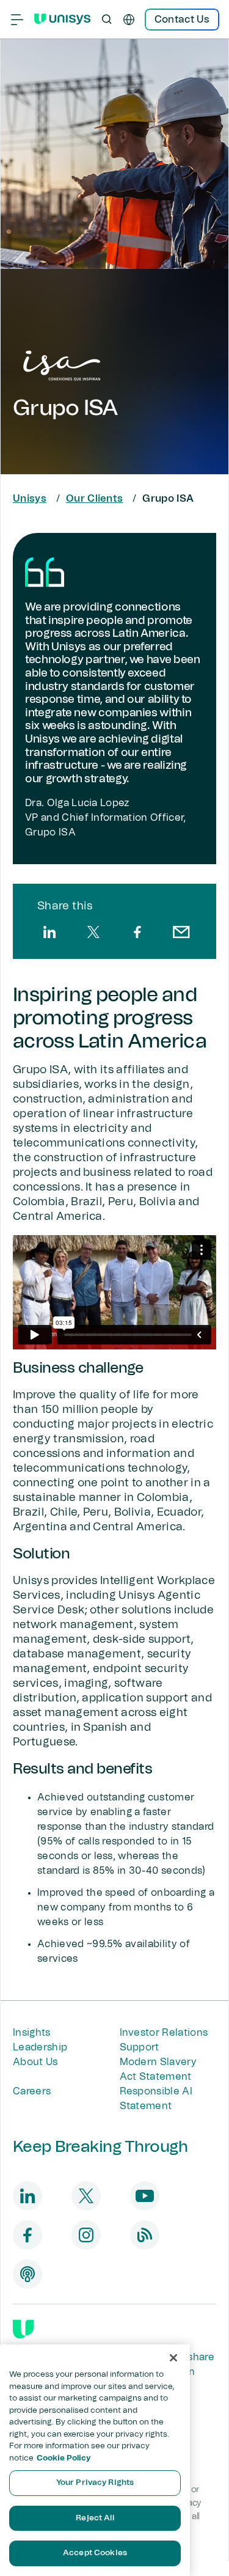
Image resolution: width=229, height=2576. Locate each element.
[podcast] (27, 2274)
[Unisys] (23, 2329)
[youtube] (145, 2196)
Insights (32, 2033)
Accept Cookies (95, 2553)
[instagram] (86, 2235)
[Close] (173, 2358)
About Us (35, 2062)
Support (140, 2047)
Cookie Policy (64, 2458)
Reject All (95, 2518)
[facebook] (137, 932)
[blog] (145, 2235)
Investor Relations (164, 2033)
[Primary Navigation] (17, 20)
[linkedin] (49, 932)
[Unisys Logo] (62, 19)
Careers (32, 2091)
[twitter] (93, 932)
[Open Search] (107, 20)
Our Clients (95, 499)
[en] (129, 20)
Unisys (30, 499)
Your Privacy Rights (95, 2483)
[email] (181, 932)
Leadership (40, 2047)
